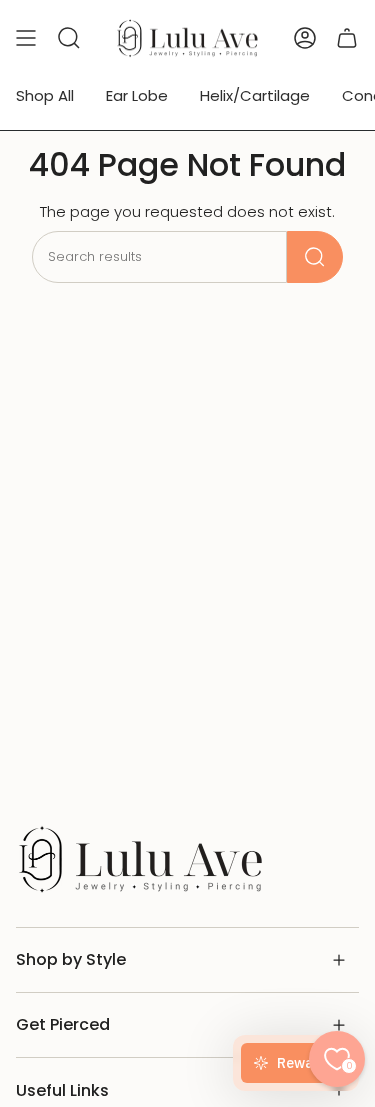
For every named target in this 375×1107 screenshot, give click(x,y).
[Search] (315, 257)
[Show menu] (26, 38)
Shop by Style (71, 959)
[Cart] (347, 38)
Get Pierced (63, 1024)
